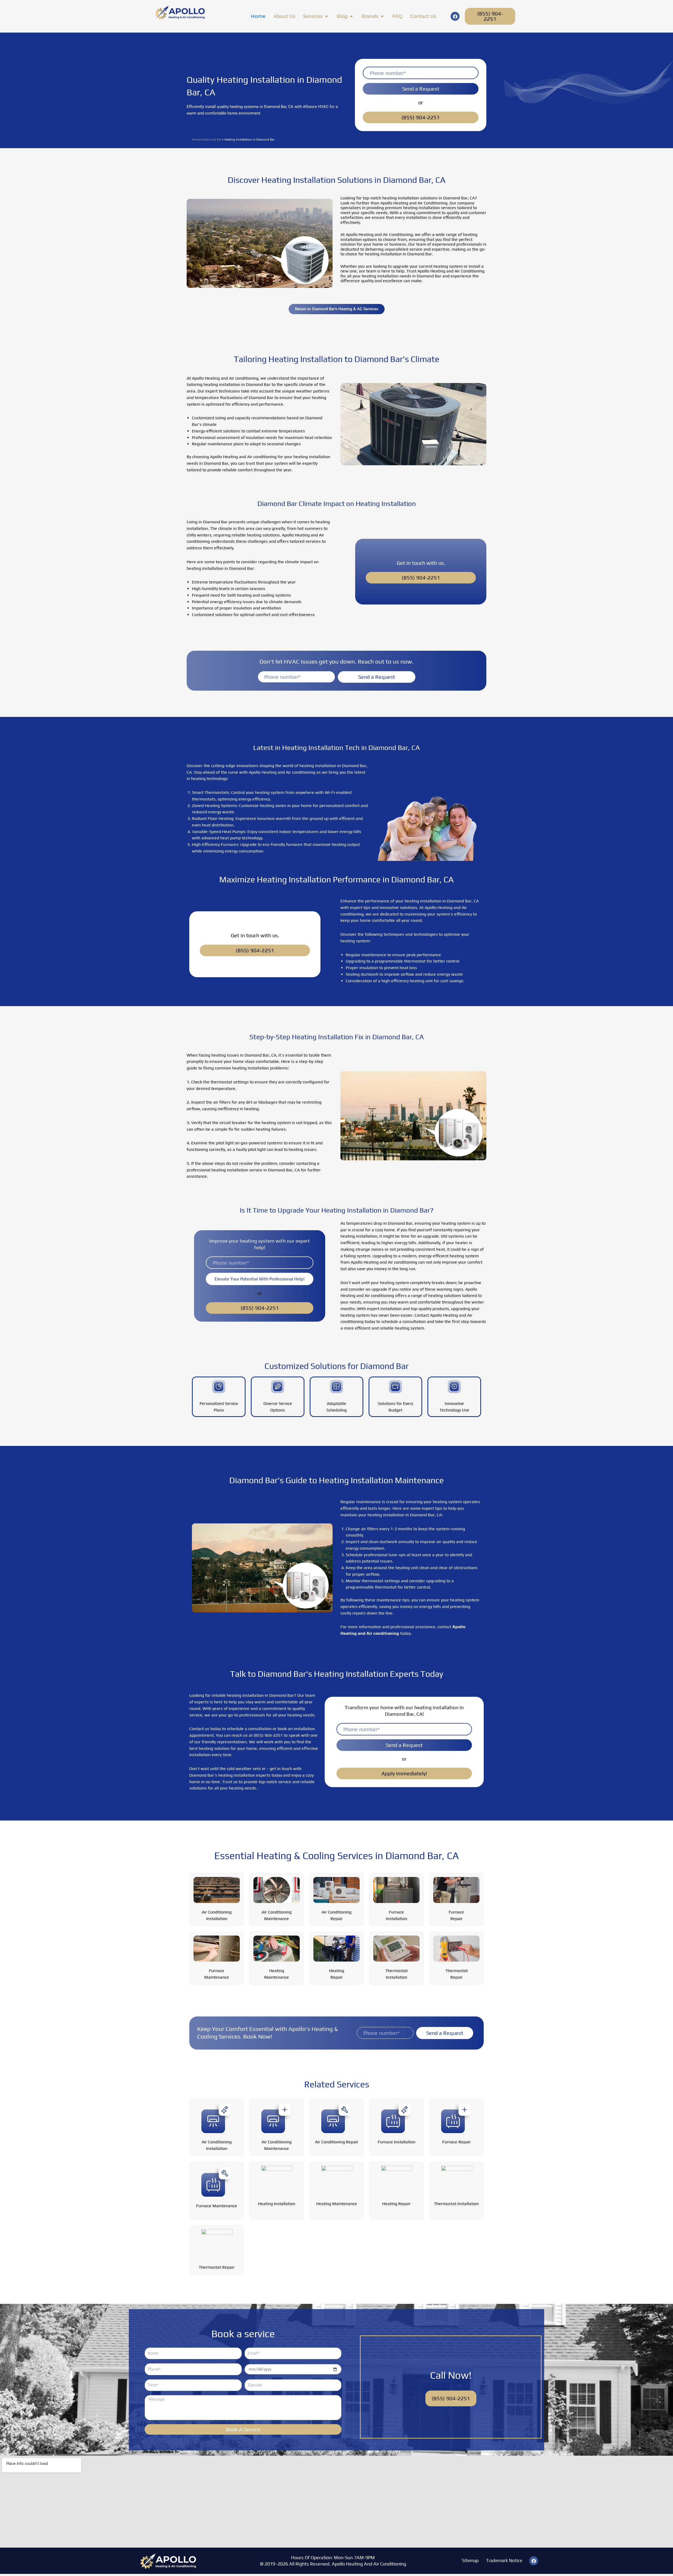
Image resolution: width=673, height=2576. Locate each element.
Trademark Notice (504, 2561)
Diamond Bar (212, 139)
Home (196, 139)
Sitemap (470, 2561)
